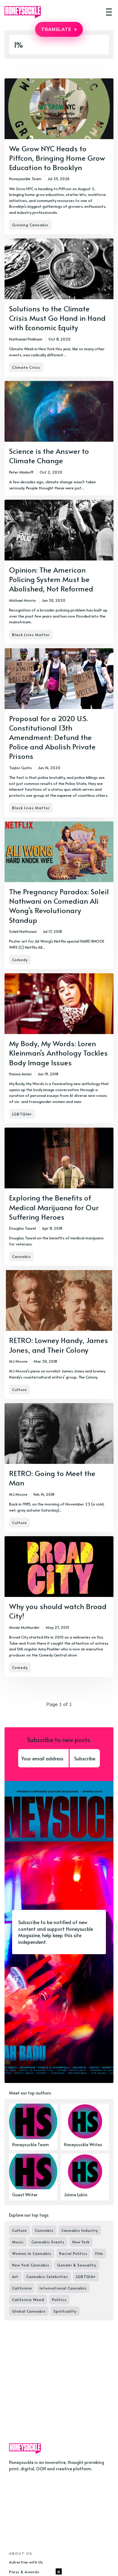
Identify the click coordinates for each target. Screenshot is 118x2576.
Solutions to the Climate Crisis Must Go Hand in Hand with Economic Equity (57, 318)
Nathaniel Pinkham (26, 339)
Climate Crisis (26, 367)
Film (99, 2253)
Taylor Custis (20, 768)
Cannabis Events (48, 2242)
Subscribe (85, 1758)
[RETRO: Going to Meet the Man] (59, 1468)
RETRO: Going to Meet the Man (52, 1478)
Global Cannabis (29, 2311)
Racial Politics (73, 2253)
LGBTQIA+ (22, 1114)
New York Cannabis (31, 2265)
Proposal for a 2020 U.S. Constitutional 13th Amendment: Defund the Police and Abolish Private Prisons (52, 737)
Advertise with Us (26, 2562)
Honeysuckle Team (25, 179)
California (22, 2288)
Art (15, 2276)
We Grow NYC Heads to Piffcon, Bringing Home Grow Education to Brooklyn (57, 158)
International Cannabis (63, 2288)
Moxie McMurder (24, 1627)
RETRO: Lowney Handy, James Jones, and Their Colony (59, 1345)
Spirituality (65, 2311)
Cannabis (21, 1256)
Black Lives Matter (31, 635)
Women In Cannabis (32, 2253)
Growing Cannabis (30, 225)
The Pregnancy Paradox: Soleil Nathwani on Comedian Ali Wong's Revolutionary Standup (59, 906)
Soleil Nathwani (23, 931)
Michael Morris (22, 600)
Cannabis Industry (80, 2230)
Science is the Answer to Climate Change (49, 456)
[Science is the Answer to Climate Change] (59, 438)
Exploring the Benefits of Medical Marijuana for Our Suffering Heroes (54, 1207)
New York (81, 2242)
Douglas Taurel (23, 1228)
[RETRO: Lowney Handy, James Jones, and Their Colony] (59, 1334)
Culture (20, 1389)
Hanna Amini (20, 1074)
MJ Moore (18, 1361)
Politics (59, 2300)
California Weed (28, 2300)
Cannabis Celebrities (47, 2276)
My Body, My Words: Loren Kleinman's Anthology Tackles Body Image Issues (58, 1053)
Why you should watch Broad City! (58, 1611)
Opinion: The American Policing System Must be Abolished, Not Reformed (51, 579)
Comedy (20, 960)
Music (18, 2242)
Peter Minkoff (21, 472)
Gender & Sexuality (77, 2265)
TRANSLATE (59, 29)
